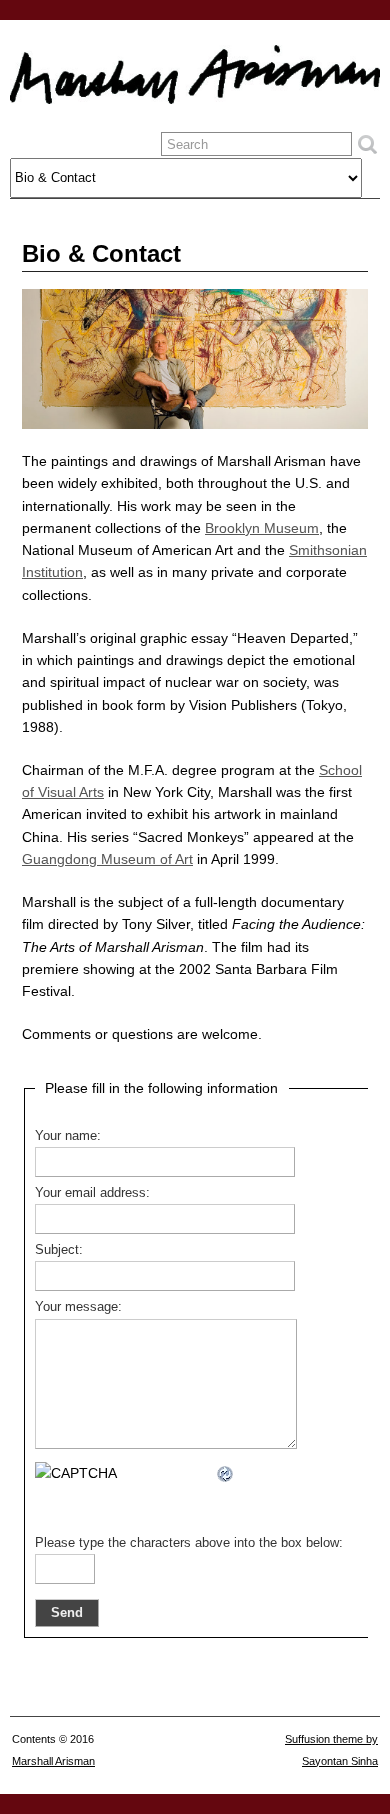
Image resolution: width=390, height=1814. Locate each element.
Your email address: (92, 1193)
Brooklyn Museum (262, 528)
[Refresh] (226, 1473)
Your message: (78, 1307)
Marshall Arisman (53, 1761)
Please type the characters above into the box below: (189, 1543)
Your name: (68, 1136)
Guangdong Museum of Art (107, 859)
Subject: (59, 1250)
